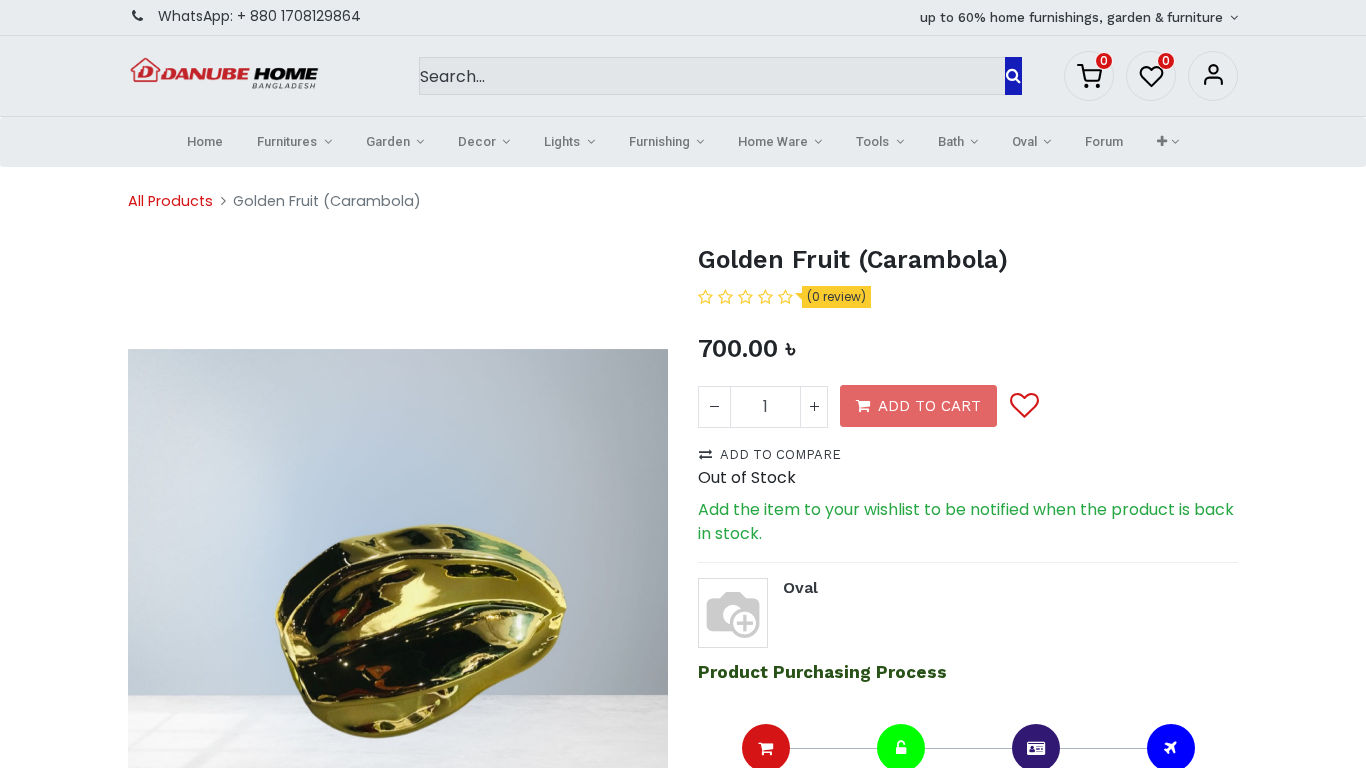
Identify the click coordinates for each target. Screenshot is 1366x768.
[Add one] (814, 407)
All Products (170, 201)
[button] (1167, 142)
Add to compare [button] (780, 454)
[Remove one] (714, 407)
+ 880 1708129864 (299, 16)
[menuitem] (205, 142)
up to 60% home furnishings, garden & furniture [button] (1073, 17)
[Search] (1013, 76)
